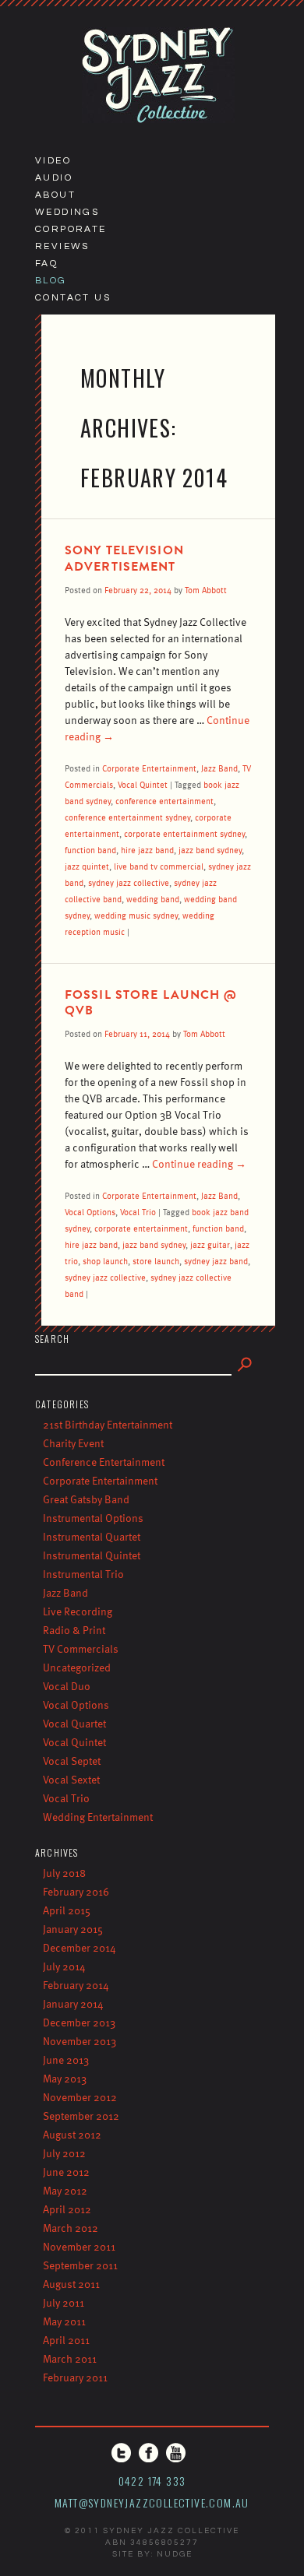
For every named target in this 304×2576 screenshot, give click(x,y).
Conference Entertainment (104, 1462)
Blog (51, 281)
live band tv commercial (159, 866)
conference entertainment (164, 801)
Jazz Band (219, 768)
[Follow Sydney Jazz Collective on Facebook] (148, 2453)
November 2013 (80, 2041)
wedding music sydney (136, 915)
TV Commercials (81, 1648)
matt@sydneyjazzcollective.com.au (152, 2502)
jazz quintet (87, 866)
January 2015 (73, 1929)
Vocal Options (90, 1212)
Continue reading (199, 1163)
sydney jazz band (216, 1261)
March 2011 (70, 2358)
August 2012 (72, 2134)
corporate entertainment (141, 1228)
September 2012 (81, 2116)
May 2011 (64, 2321)
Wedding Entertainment (98, 1817)
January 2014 (73, 2003)
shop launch (105, 1261)
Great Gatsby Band (86, 1499)
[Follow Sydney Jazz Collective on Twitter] (121, 2453)
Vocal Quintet (143, 784)
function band (90, 850)
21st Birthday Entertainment (108, 1424)
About (55, 195)
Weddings (67, 212)
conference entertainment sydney (127, 817)
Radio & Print (74, 1630)
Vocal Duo (67, 1686)
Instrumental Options (93, 1518)
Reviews (62, 246)
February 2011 (75, 2377)
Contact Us (73, 298)
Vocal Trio (138, 1212)
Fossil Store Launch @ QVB (151, 1003)
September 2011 (80, 2265)
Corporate (71, 229)
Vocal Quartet (74, 1723)
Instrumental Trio (83, 1574)
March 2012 (71, 2228)
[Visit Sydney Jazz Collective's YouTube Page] (176, 2453)
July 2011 (64, 2302)
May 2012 (65, 2190)
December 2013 (79, 2022)
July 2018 (64, 1873)
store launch (156, 1261)
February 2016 (76, 1891)
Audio (54, 178)
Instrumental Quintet (92, 1555)
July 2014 (64, 1966)
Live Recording (78, 1611)
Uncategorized (77, 1667)
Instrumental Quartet (92, 1536)
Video (53, 161)
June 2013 (66, 2059)
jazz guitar (210, 1244)
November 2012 (80, 2097)
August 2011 (71, 2284)
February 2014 (76, 1985)
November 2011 (79, 2246)
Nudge (175, 2554)
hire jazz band (147, 850)
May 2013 (65, 2078)
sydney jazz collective (129, 882)
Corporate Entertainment (149, 768)
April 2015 (67, 1910)
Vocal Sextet (71, 1779)
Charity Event (73, 1443)
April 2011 (66, 2340)
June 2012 (66, 2172)
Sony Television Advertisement (124, 559)
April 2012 (67, 2209)
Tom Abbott (206, 590)
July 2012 (64, 2153)
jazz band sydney (210, 850)
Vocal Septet (72, 1761)
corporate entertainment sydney (184, 833)
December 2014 (80, 1947)
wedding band (153, 899)
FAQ (46, 264)
